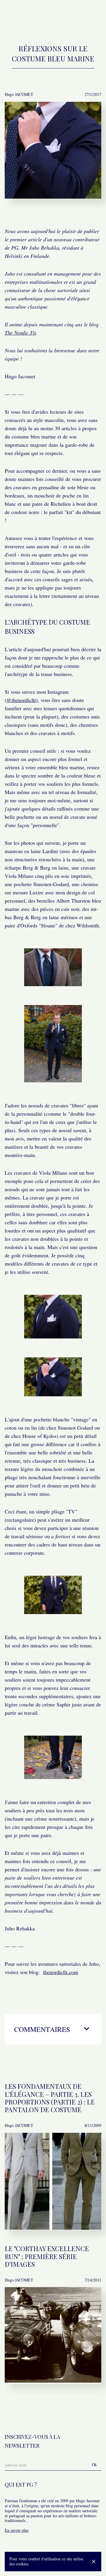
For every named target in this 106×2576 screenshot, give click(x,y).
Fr (68, 17)
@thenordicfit (21, 700)
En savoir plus (17, 2530)
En (78, 17)
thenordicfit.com (61, 1972)
